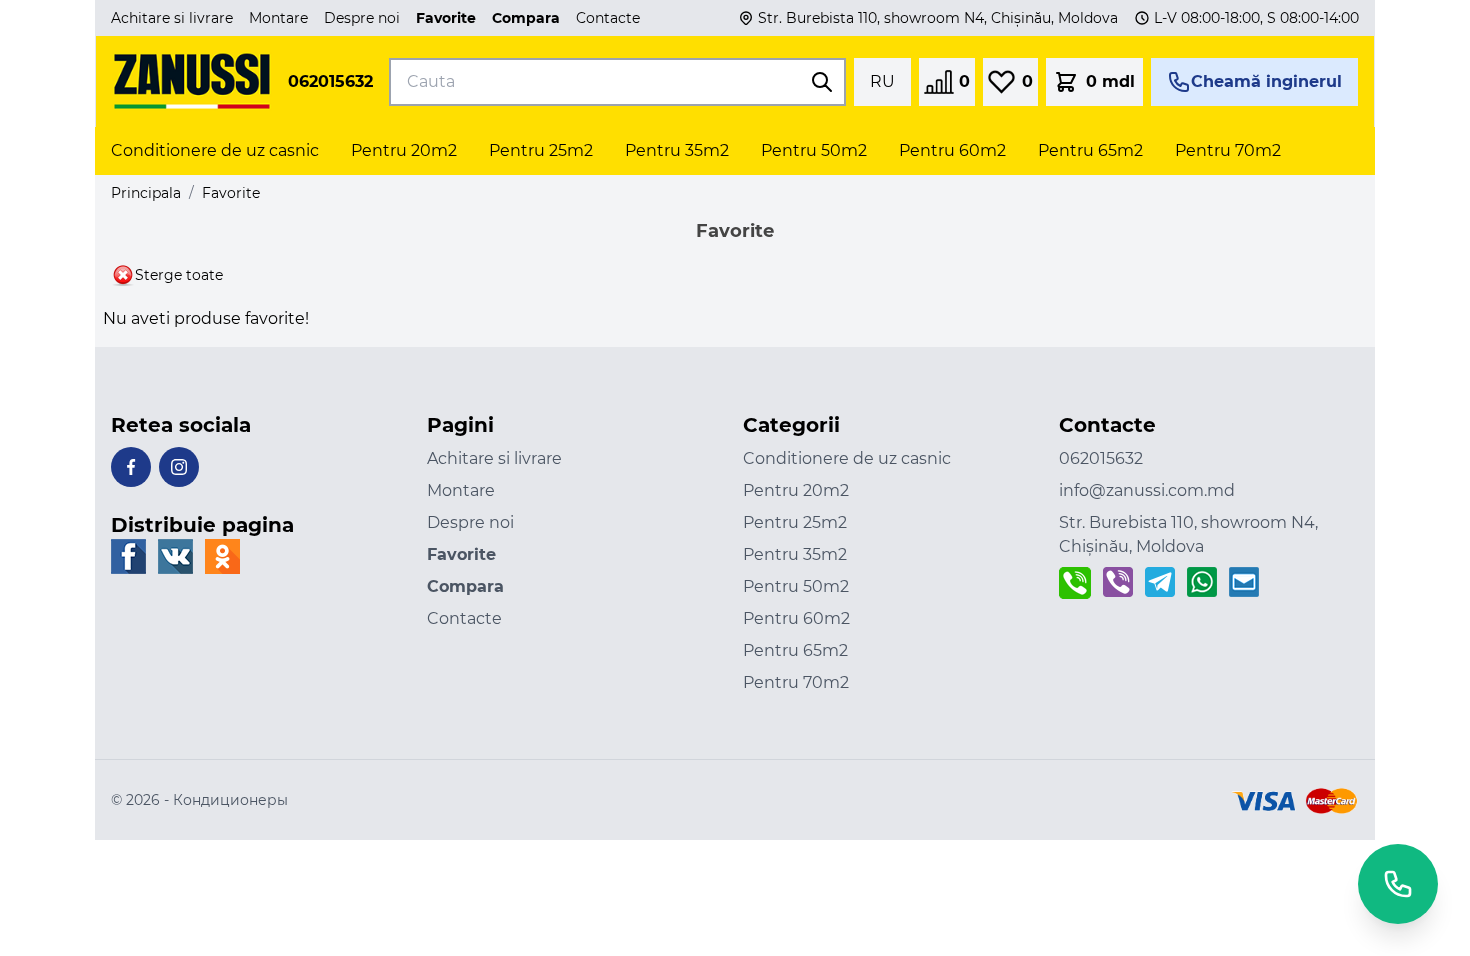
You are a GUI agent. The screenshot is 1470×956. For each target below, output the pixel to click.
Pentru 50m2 (796, 586)
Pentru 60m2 (796, 618)
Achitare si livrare (172, 18)
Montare (278, 18)
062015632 (330, 81)
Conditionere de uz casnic (847, 458)
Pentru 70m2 (796, 682)
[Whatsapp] (1202, 583)
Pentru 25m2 (795, 522)
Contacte (608, 18)
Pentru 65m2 (795, 650)
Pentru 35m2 (795, 554)
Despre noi (362, 18)
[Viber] (1118, 583)
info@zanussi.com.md (1147, 490)
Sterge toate (179, 275)
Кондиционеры (230, 800)
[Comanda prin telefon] (1075, 583)
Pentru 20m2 (796, 490)
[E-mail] (1244, 583)
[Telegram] (1160, 583)
